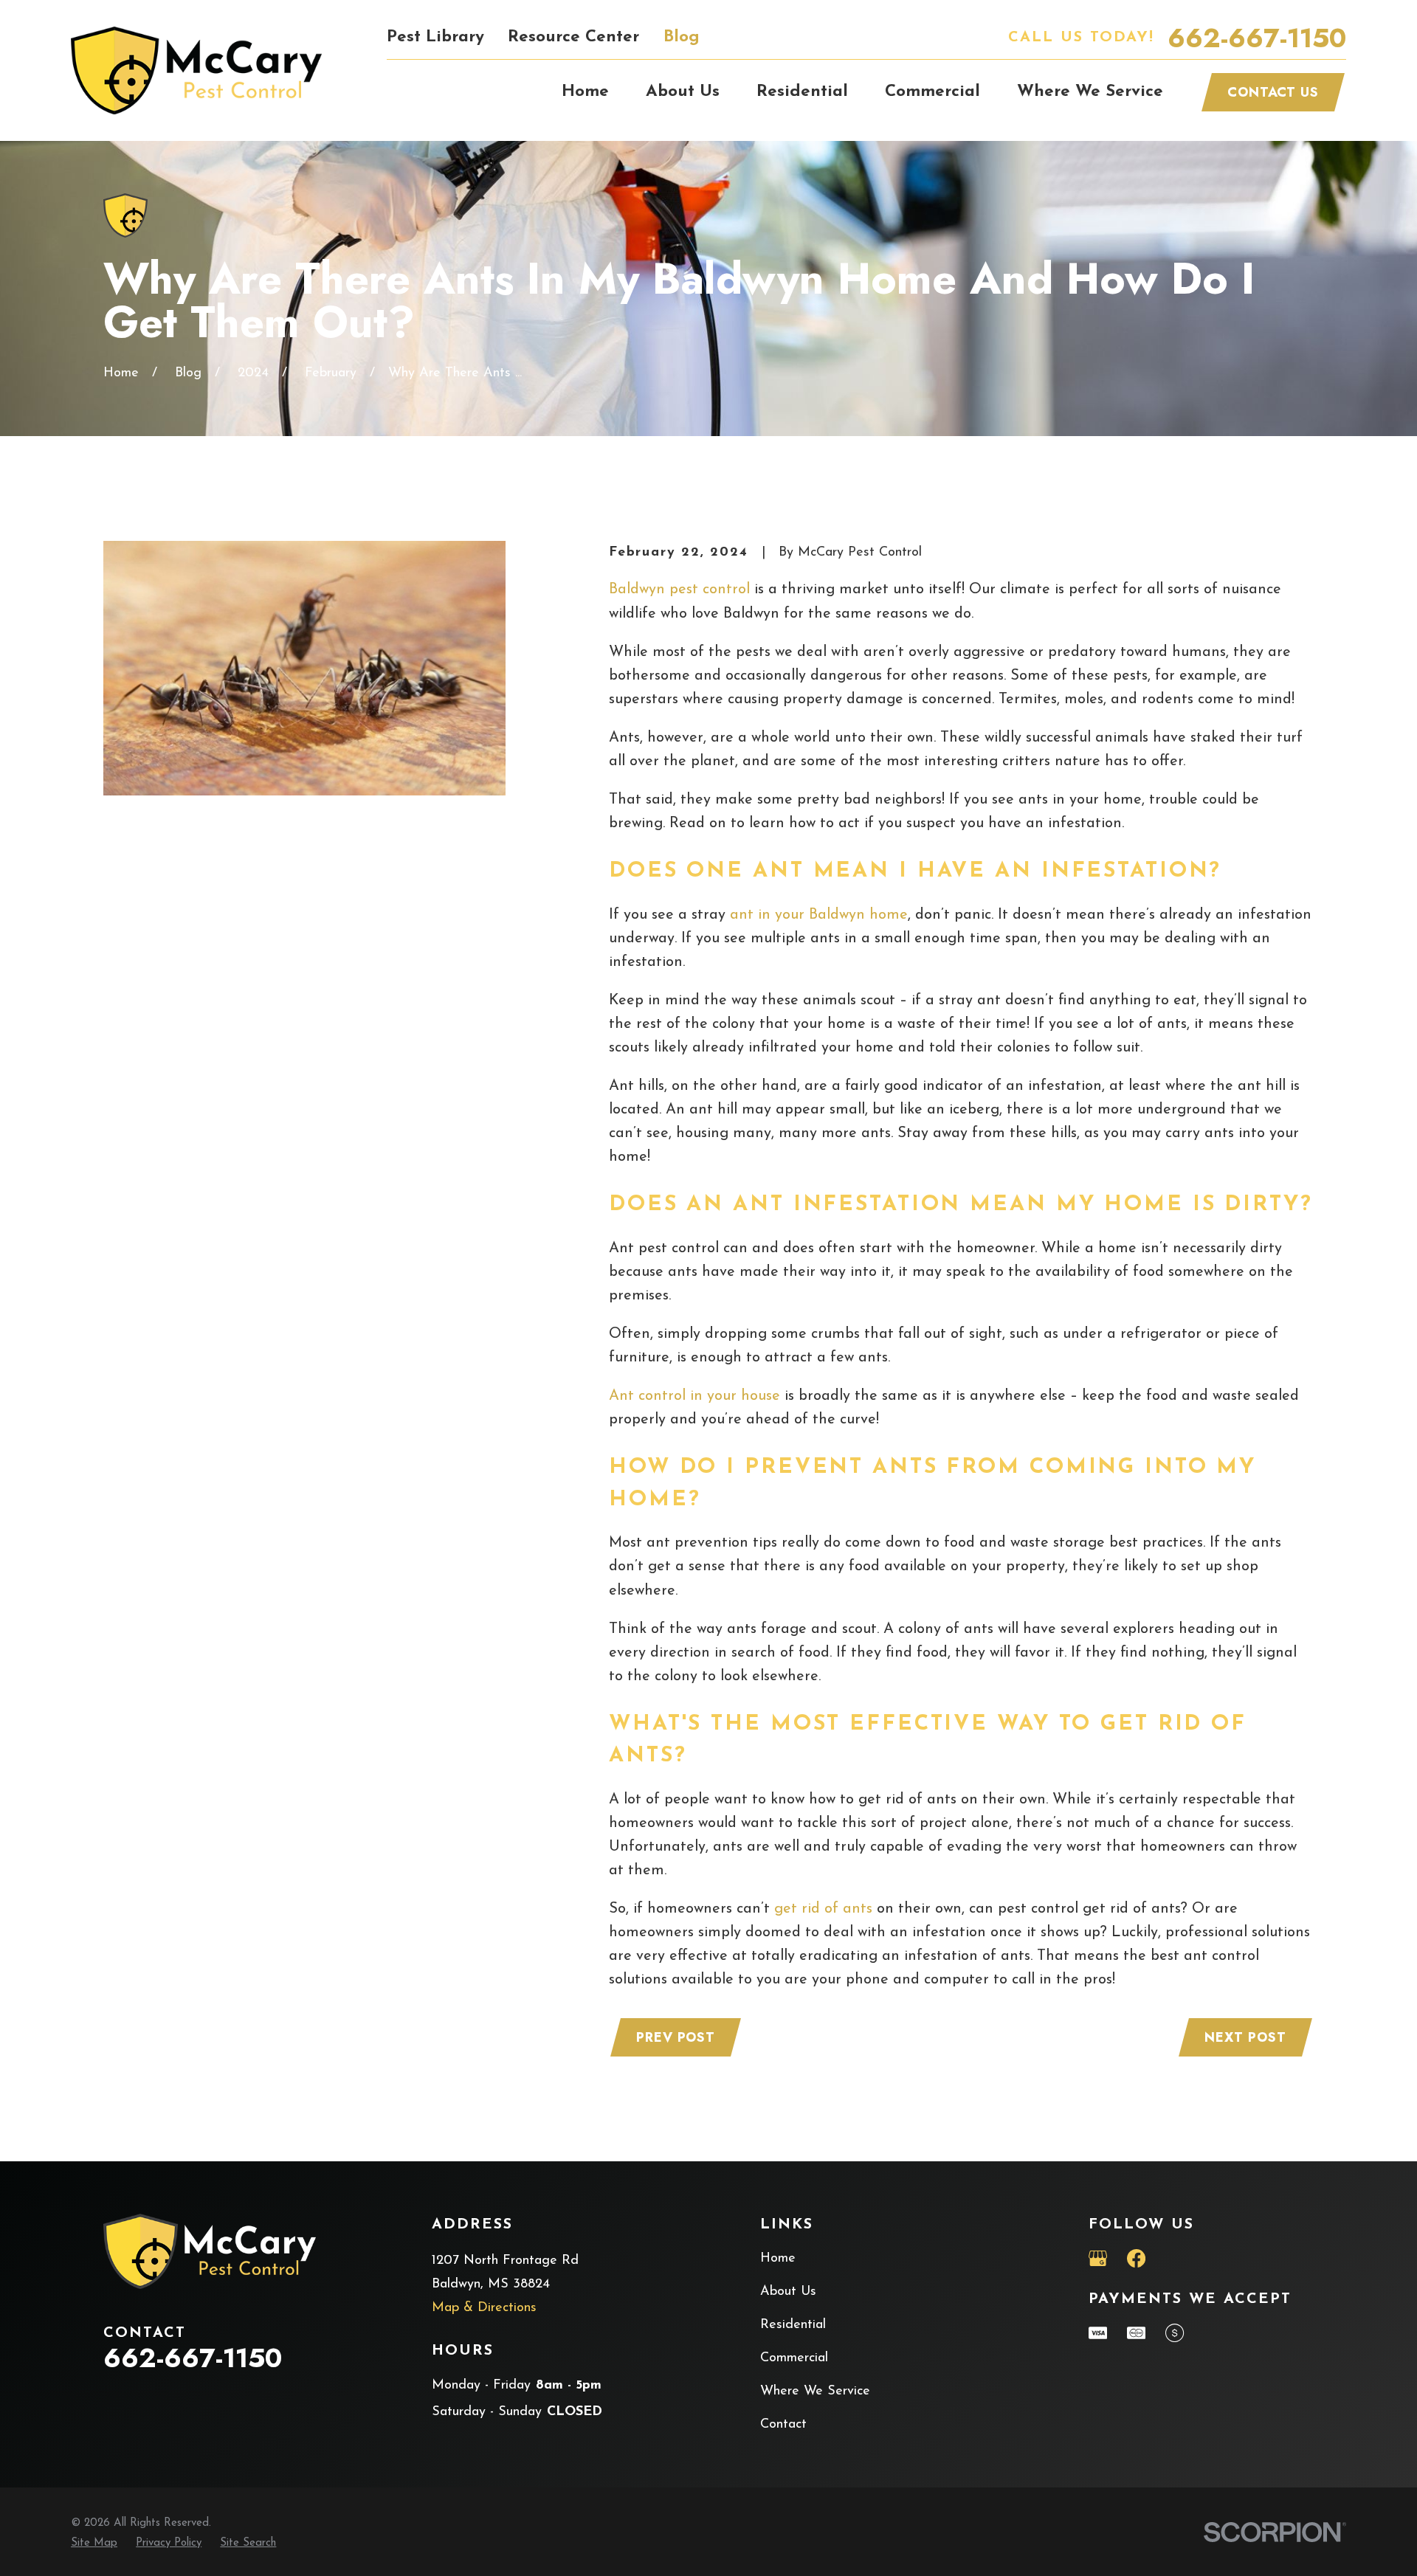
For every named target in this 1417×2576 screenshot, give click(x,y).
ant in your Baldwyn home (819, 915)
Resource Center (573, 37)
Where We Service (815, 2392)
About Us (788, 2292)
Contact (783, 2425)
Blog (682, 37)
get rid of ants (823, 1909)
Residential (793, 2325)
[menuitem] (94, 2544)
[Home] (196, 70)
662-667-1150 (1257, 38)
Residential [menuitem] (802, 92)
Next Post (1245, 2037)
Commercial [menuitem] (932, 92)
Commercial (794, 2358)
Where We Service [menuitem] (1090, 92)
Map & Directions (484, 2308)
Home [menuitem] (585, 92)
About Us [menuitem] (683, 92)
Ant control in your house (694, 1396)
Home (778, 2259)
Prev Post (676, 2037)
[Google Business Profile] (1098, 2258)
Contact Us (1273, 92)
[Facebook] (1136, 2258)
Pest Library (435, 37)
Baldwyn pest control (679, 590)
